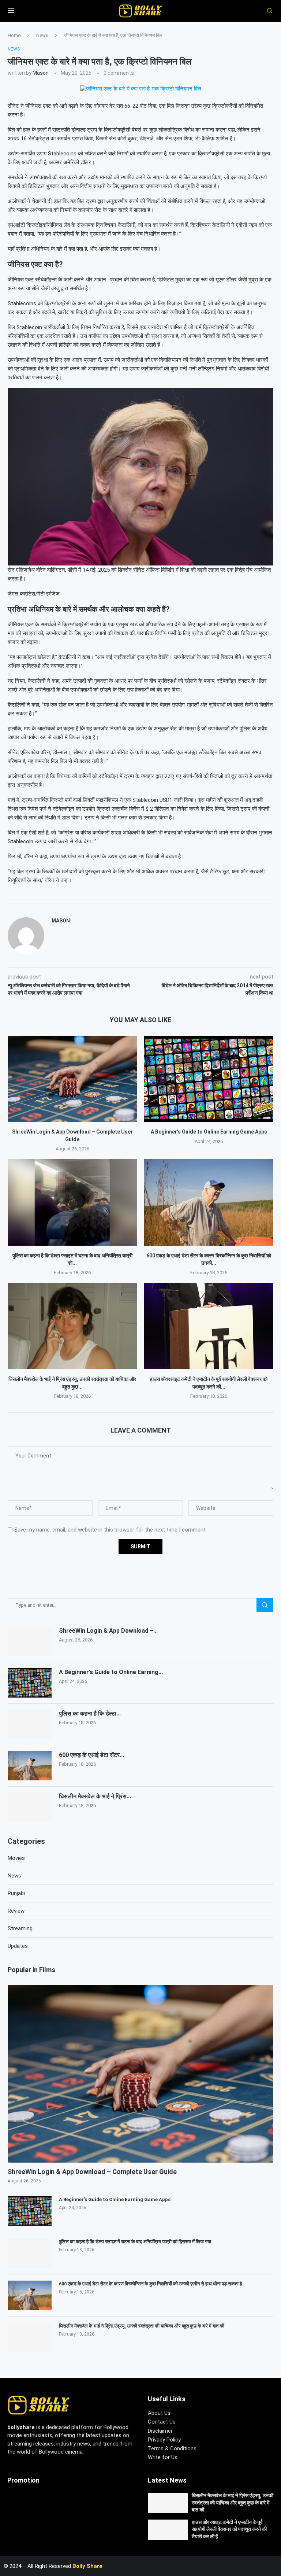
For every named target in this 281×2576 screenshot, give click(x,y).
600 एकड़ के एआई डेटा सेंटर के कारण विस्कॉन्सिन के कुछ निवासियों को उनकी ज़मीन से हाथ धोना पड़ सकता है (150, 2284)
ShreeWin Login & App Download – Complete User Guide (92, 2172)
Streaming (20, 1928)
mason (41, 73)
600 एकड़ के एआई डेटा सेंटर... (91, 1755)
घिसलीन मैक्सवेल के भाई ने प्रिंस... (95, 1796)
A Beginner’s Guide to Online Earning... (111, 1672)
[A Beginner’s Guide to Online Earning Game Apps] (209, 1079)
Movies (16, 1858)
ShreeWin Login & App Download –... (108, 1631)
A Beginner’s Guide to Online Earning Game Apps (209, 1132)
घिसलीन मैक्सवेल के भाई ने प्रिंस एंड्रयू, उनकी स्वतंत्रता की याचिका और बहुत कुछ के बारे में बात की (142, 2326)
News (42, 35)
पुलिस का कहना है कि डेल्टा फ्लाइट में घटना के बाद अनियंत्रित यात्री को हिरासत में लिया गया (135, 2242)
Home (14, 35)
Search (265, 1605)
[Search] (267, 11)
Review (16, 1911)
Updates (18, 1946)
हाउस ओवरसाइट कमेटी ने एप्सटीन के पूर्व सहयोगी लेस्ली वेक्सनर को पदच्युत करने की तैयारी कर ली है (229, 2529)
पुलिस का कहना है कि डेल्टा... (90, 1713)
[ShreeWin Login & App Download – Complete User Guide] (72, 1079)
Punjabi (16, 1893)
